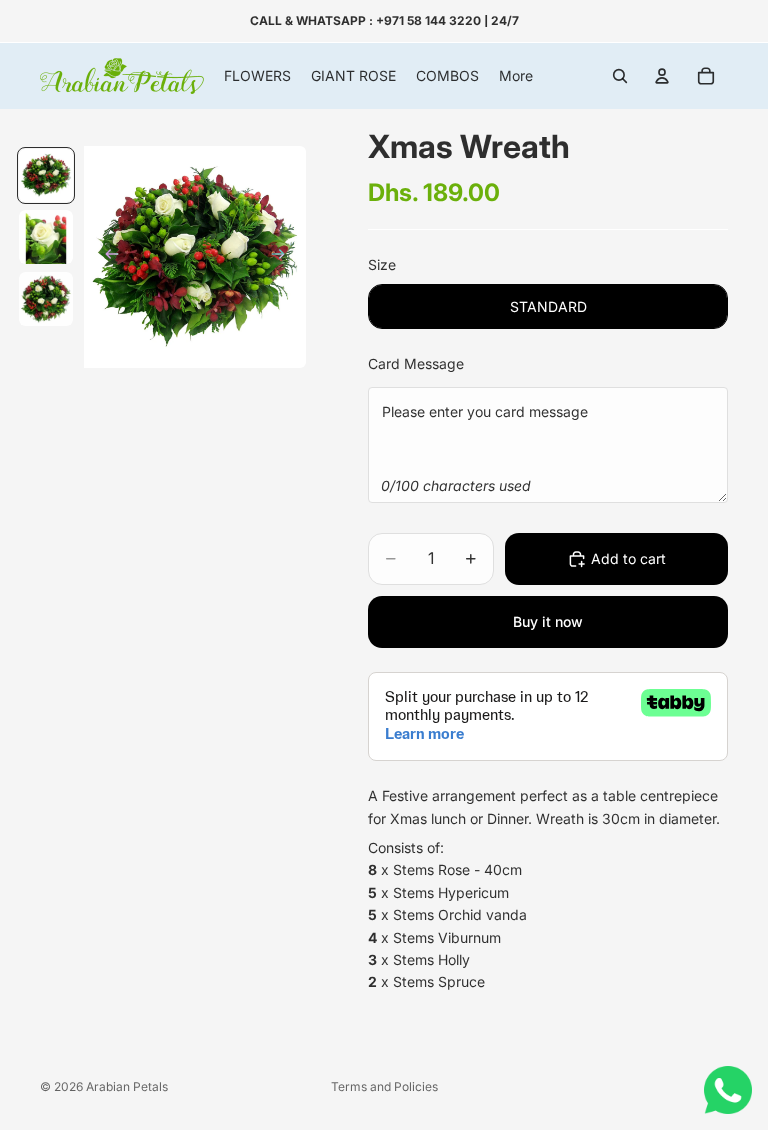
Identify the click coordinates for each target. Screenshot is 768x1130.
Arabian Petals (127, 1086)
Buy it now (548, 621)
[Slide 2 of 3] (46, 237)
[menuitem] (516, 76)
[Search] (620, 76)
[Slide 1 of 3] (46, 176)
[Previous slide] (106, 257)
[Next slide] (284, 257)
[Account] (662, 76)
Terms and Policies (384, 1086)
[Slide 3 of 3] (46, 299)
